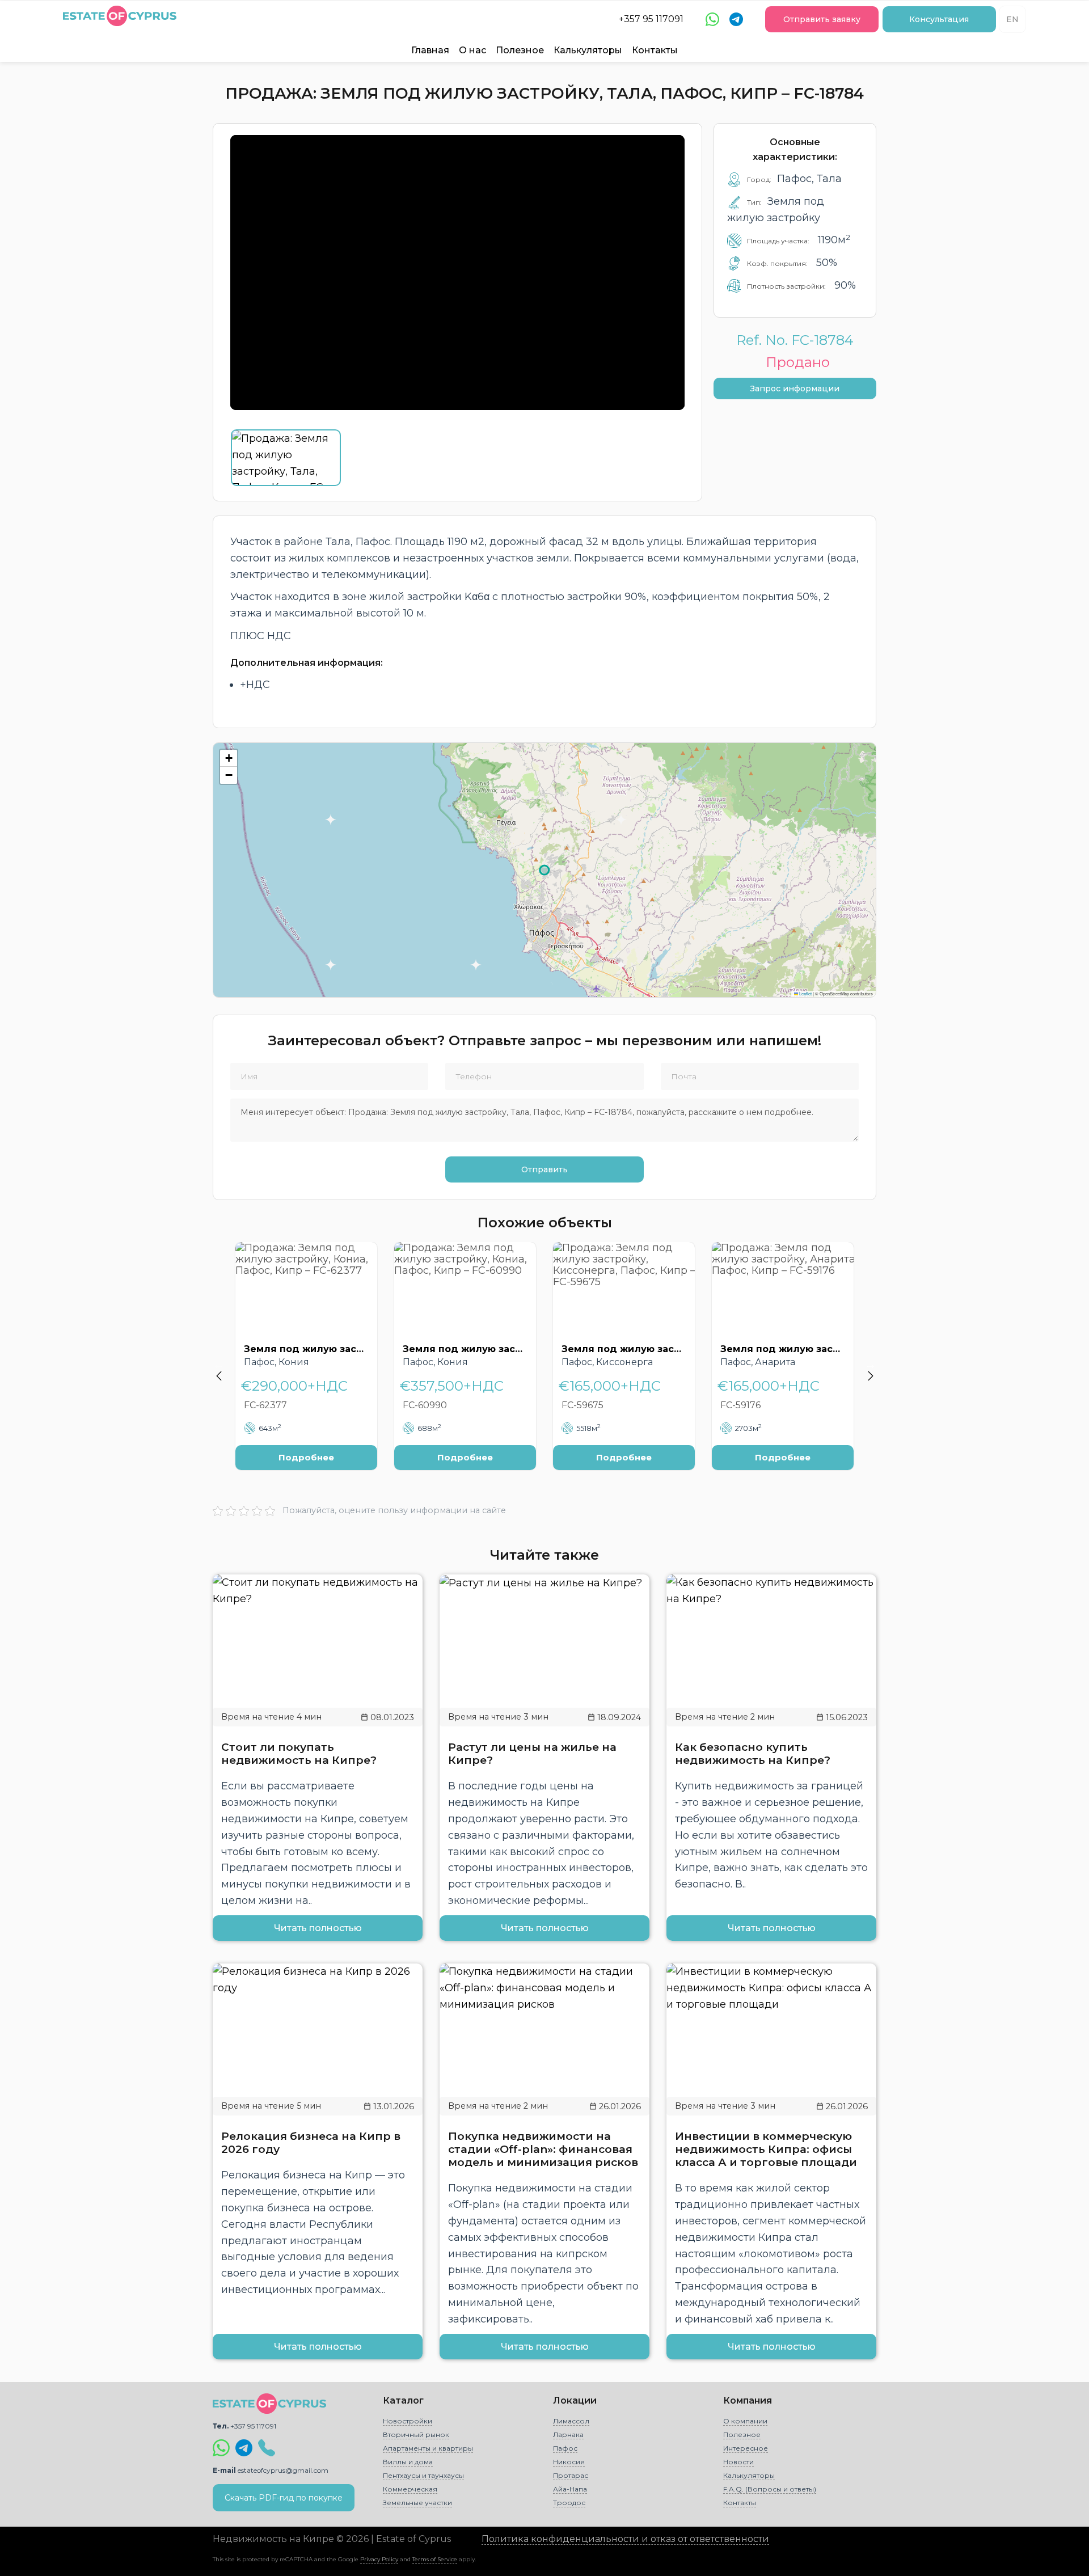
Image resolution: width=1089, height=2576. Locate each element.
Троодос (569, 2503)
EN (1012, 19)
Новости (738, 2462)
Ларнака (568, 2434)
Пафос (565, 2448)
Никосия (569, 2462)
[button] (229, 758)
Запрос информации (795, 388)
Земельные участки (417, 2503)
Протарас (571, 2475)
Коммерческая (410, 2489)
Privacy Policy (379, 2559)
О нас (472, 50)
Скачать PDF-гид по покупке (284, 2498)
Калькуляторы (588, 50)
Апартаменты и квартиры (428, 2448)
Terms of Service (435, 2559)
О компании (745, 2421)
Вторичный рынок (416, 2434)
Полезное (520, 50)
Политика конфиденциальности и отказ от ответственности (625, 2539)
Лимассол (571, 2421)
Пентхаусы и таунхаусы (423, 2475)
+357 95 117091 (651, 19)
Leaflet (805, 993)
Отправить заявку (822, 19)
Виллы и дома (408, 2462)
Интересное (746, 2448)
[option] (306, 1365)
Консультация (939, 19)
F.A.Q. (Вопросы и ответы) (770, 2489)
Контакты (655, 50)
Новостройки (408, 2421)
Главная (430, 50)
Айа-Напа (570, 2489)
